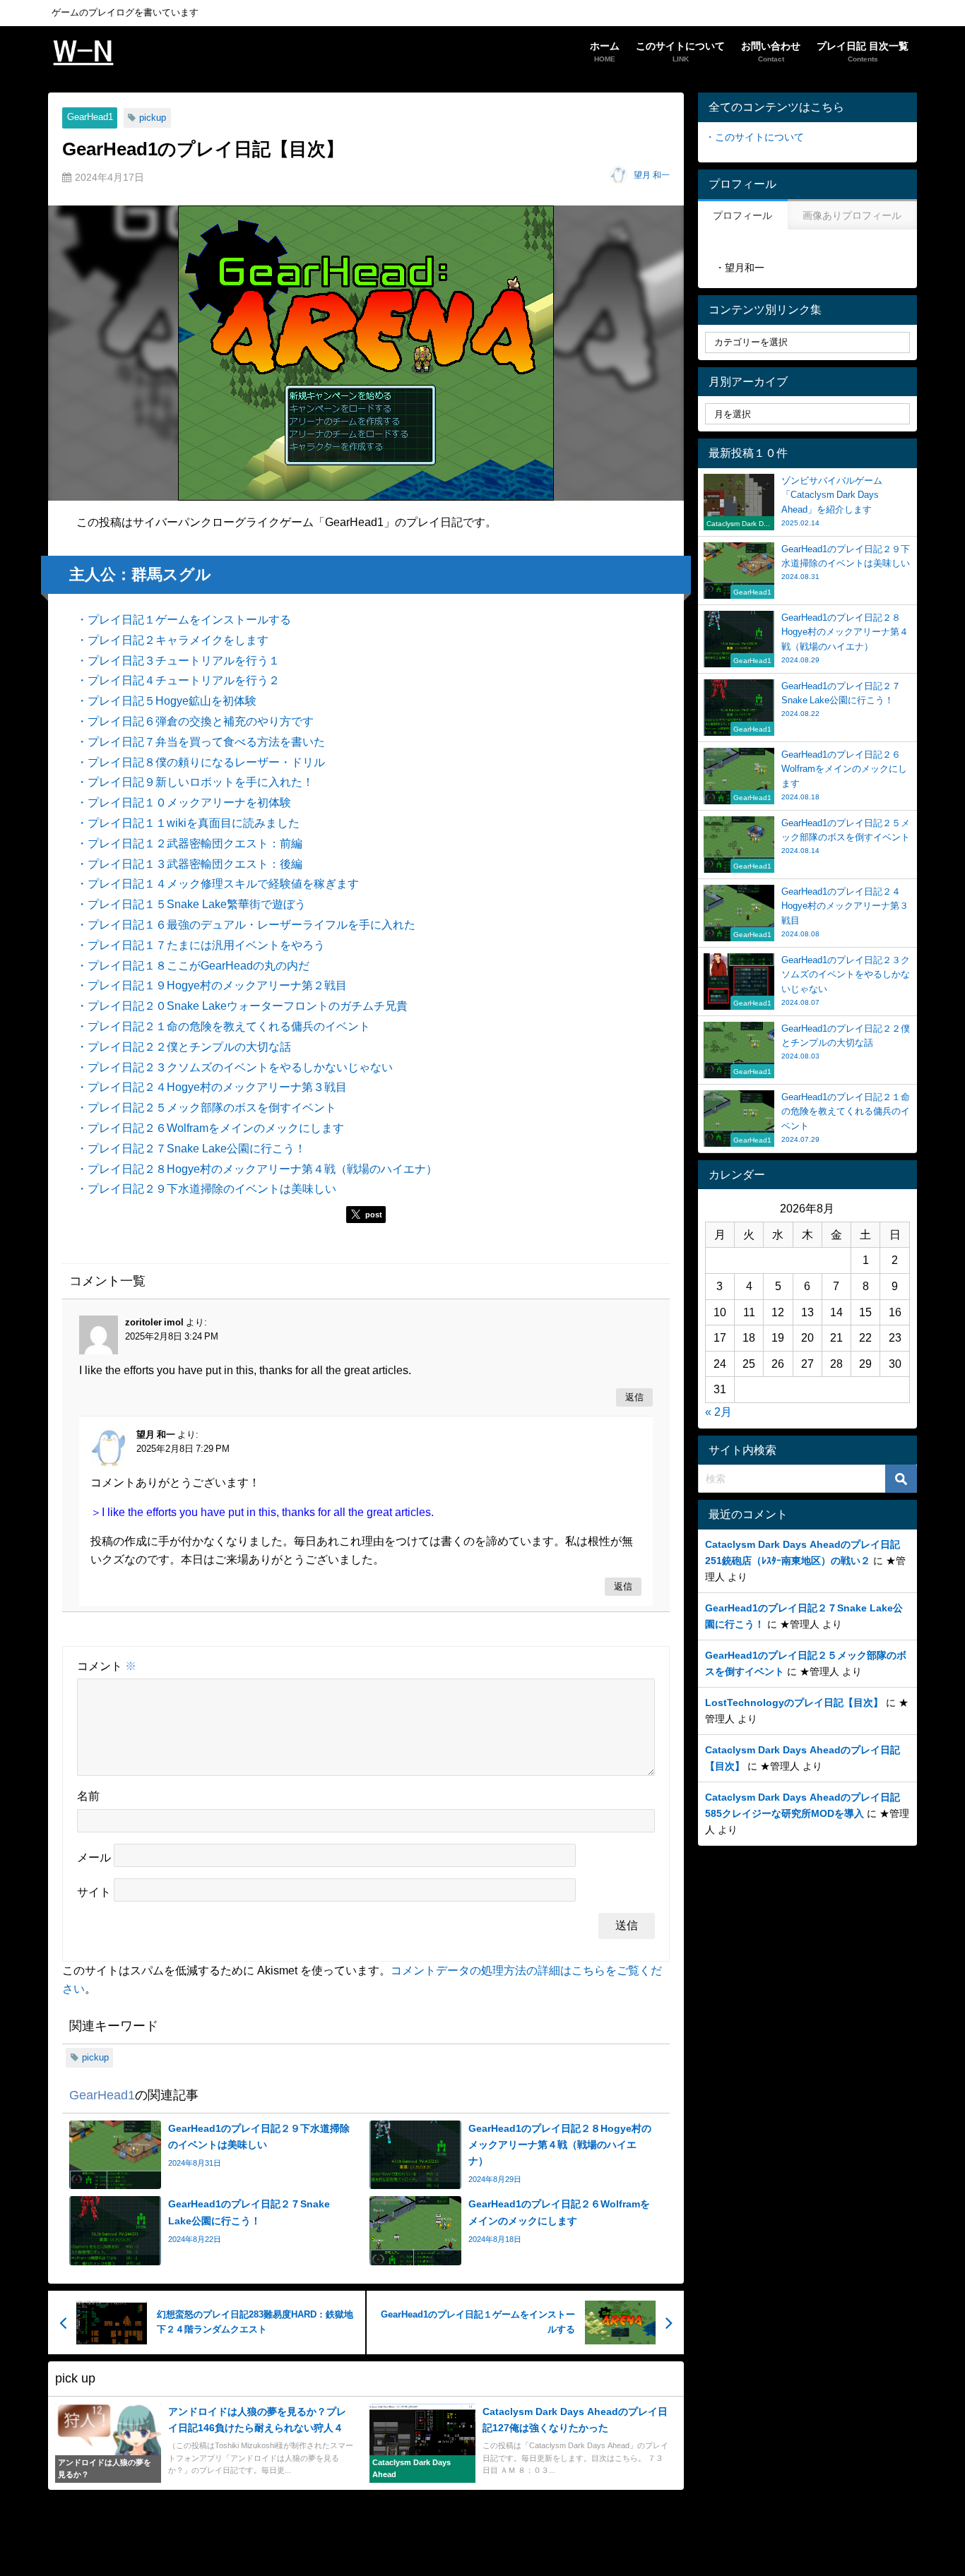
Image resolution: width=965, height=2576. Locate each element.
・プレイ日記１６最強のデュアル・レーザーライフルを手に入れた (246, 924)
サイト (94, 1892)
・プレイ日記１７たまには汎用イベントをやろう (201, 945)
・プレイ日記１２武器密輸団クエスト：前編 (189, 843)
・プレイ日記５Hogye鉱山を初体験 (166, 700)
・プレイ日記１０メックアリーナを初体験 (184, 802)
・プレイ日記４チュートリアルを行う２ (178, 680)
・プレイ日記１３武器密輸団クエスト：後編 (189, 864)
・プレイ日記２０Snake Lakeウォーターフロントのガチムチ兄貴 (242, 1006)
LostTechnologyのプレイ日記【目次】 (794, 1703)
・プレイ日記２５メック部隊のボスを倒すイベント (206, 1107)
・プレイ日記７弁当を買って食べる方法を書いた (201, 741)
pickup (153, 118)
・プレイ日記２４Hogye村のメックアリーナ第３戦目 (212, 1087)
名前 (88, 1796)
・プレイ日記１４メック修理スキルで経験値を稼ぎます (218, 883)
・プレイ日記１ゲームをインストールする (184, 619)
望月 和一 (652, 175)
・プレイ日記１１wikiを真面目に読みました (188, 823)
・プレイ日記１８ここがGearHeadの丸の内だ (193, 965)
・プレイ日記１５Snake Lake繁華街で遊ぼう (191, 904)
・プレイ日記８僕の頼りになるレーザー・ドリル (201, 762)
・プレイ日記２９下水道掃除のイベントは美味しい (206, 1188)
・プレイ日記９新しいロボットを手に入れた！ (195, 782)
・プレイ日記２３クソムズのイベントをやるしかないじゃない (235, 1067)
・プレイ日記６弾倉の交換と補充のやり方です (195, 721)
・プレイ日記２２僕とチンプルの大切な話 (184, 1046)
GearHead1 (90, 117)
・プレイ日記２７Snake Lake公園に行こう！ (191, 1148)
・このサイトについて (754, 137)
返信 (634, 1398)
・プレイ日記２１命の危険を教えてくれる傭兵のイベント (223, 1026)
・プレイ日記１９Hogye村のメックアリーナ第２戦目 (212, 985)
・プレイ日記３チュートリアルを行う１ (178, 660)
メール (94, 1857)
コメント (107, 1666)
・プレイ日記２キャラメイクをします (172, 640)
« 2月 (718, 1412)
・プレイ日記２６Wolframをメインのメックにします (210, 1128)
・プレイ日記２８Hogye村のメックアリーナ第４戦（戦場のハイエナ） (257, 1169)
